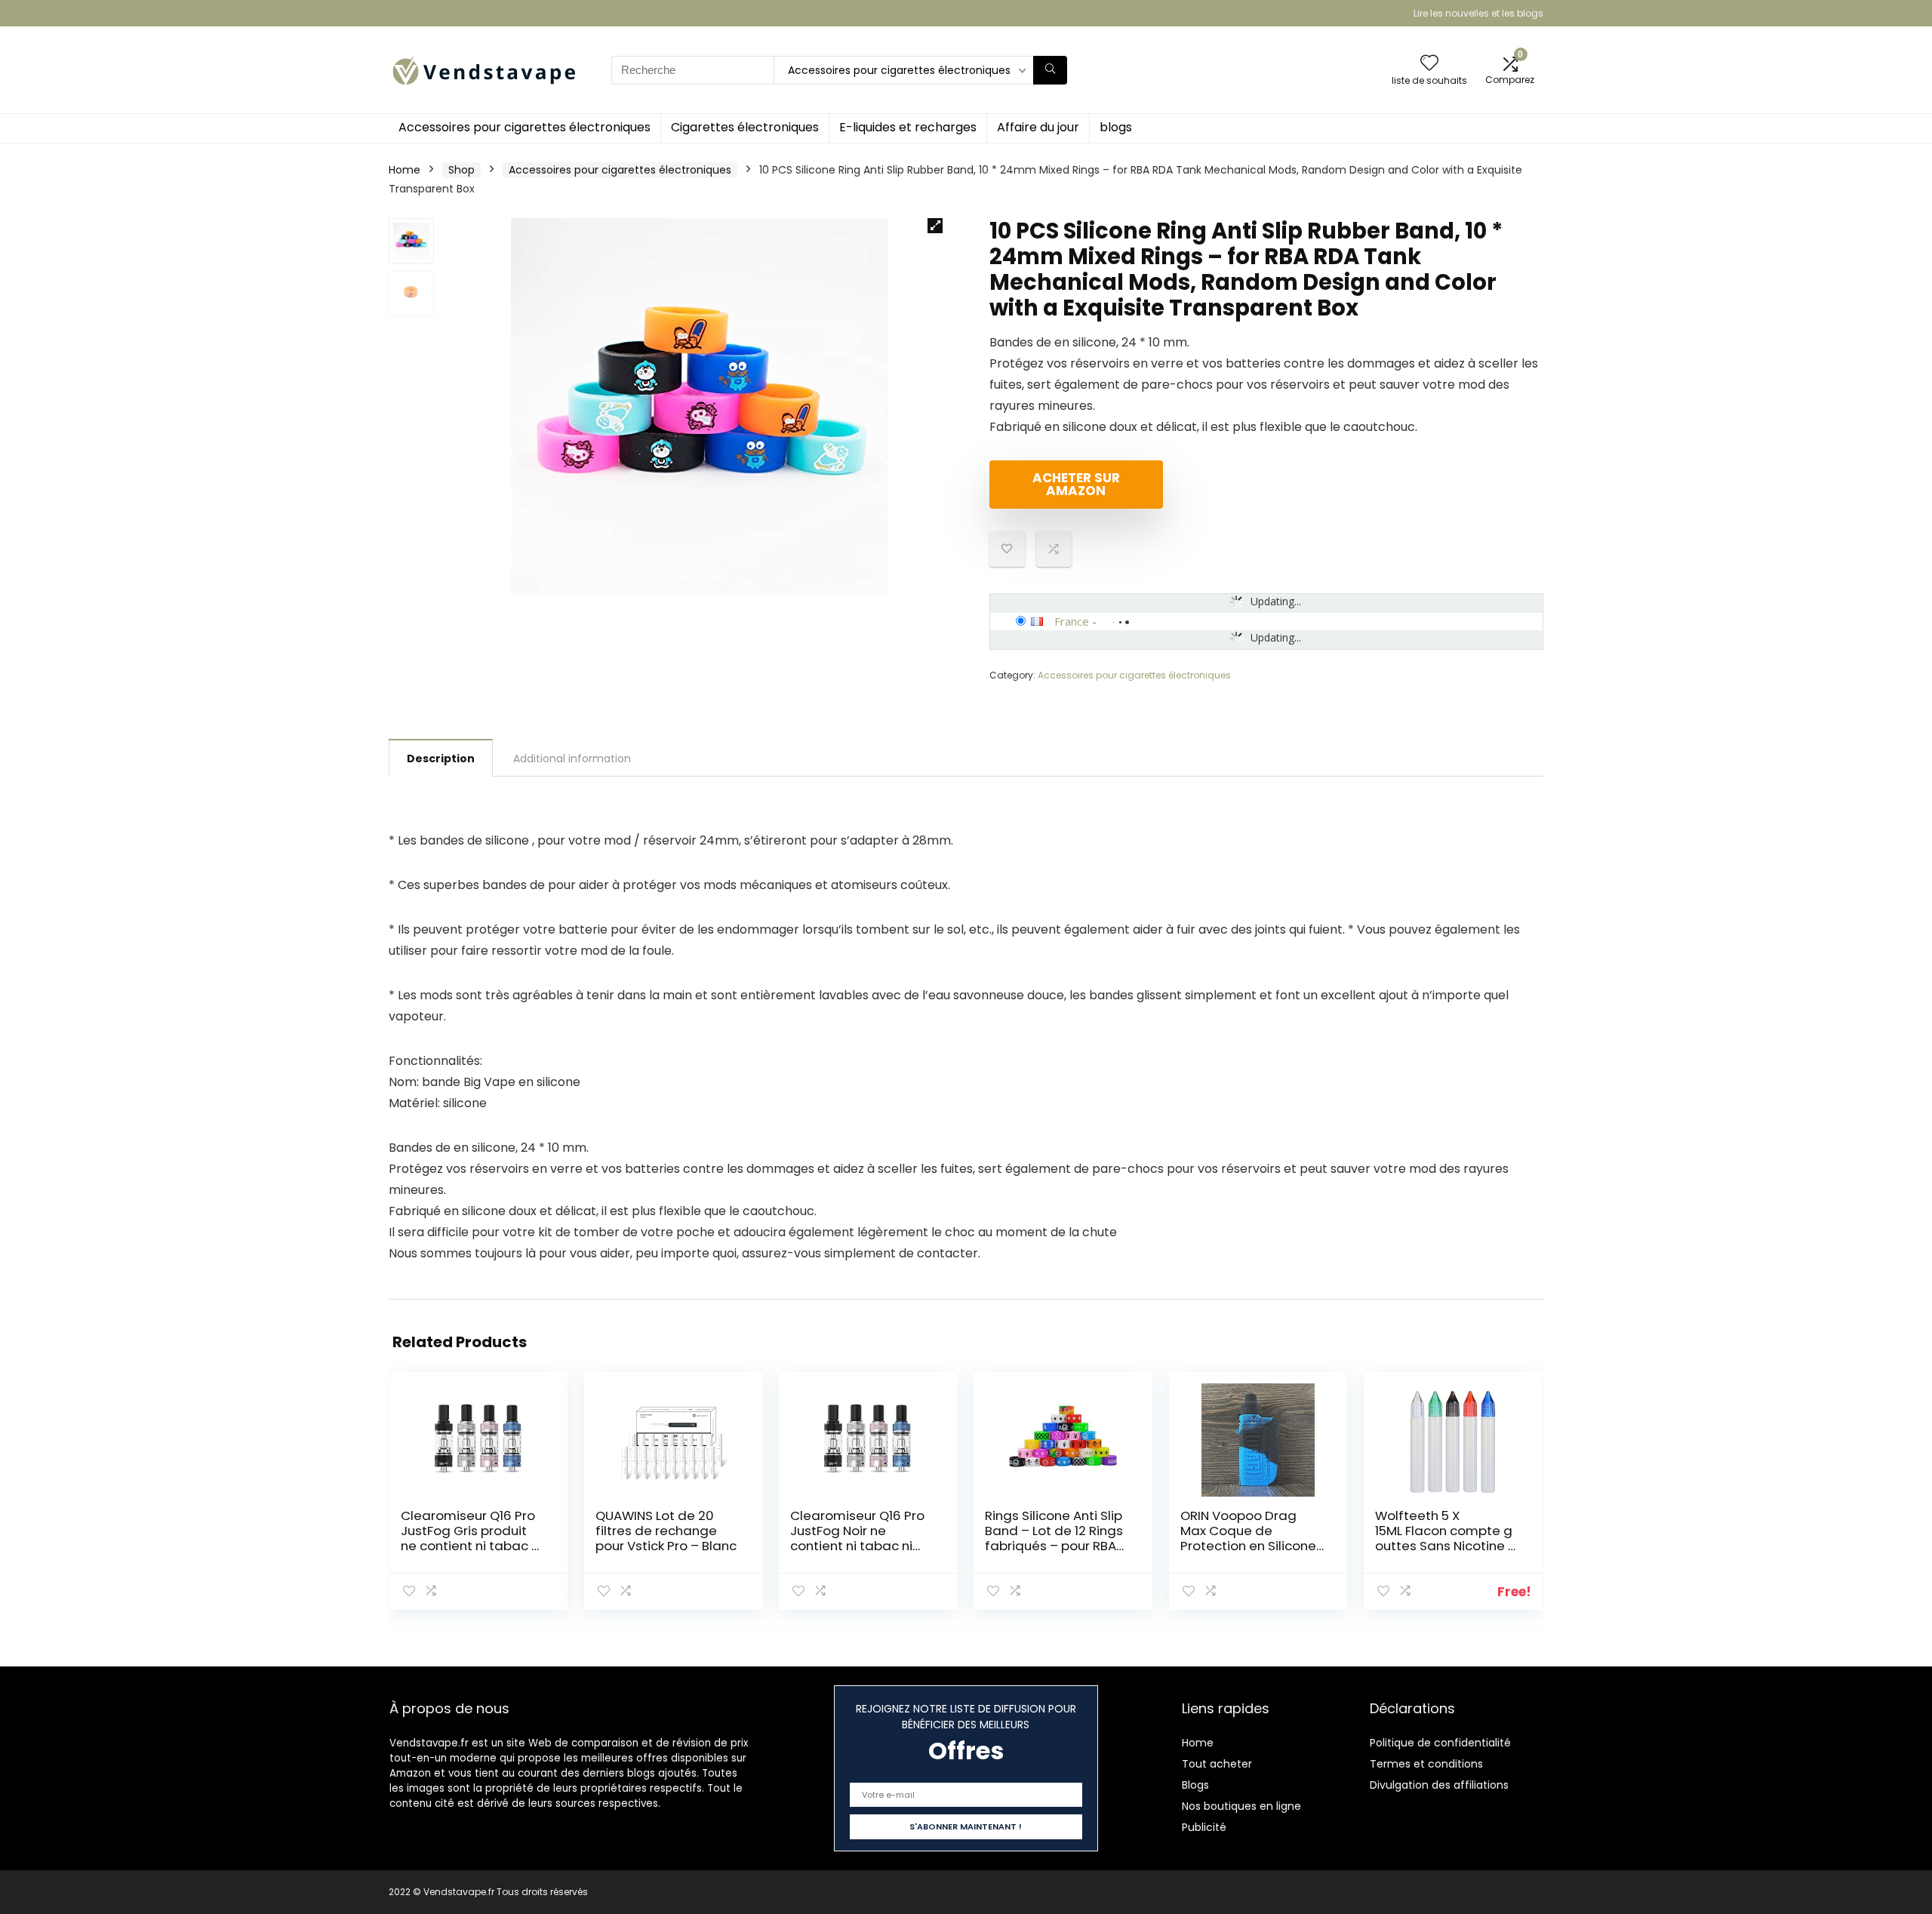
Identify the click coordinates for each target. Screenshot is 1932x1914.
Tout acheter (1217, 1764)
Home (405, 170)
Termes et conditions (1426, 1764)
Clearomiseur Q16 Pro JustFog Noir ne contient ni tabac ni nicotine (857, 1538)
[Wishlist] (1429, 64)
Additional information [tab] (572, 759)
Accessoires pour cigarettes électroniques (525, 127)
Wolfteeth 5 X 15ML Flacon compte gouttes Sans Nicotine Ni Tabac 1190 (1447, 1538)
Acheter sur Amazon (1076, 484)
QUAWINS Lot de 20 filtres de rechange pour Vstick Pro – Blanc (666, 1531)
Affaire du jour (1038, 127)
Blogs (1195, 1785)
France (1072, 621)
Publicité (1204, 1827)
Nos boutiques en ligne (1241, 1806)
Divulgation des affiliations (1439, 1785)
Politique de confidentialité (1440, 1743)
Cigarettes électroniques (745, 127)
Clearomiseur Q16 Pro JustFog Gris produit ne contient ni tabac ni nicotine (471, 1538)
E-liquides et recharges (908, 127)
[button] (935, 226)
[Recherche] (1050, 70)
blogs (1116, 127)
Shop (461, 170)
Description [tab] (441, 759)
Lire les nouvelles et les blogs (1478, 13)
